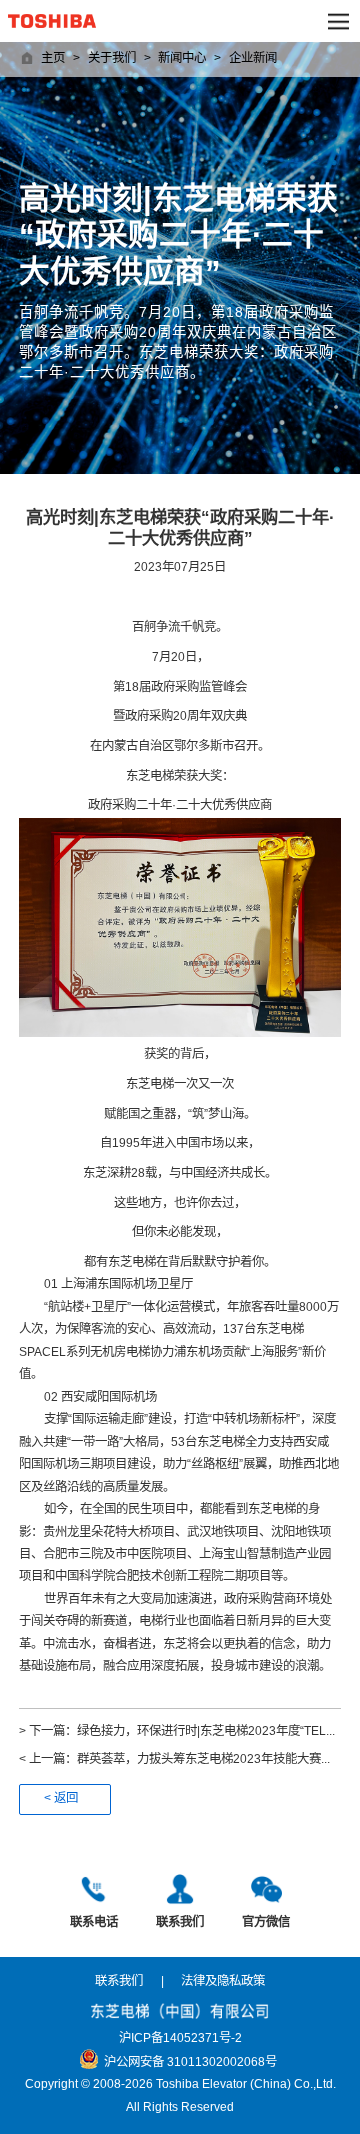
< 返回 (61, 1798)
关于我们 (112, 58)
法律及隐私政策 (223, 1981)
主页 (53, 58)
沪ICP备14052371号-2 (180, 2038)
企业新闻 (253, 58)
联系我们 (119, 1981)
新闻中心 (182, 58)
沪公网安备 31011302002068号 (190, 2062)
